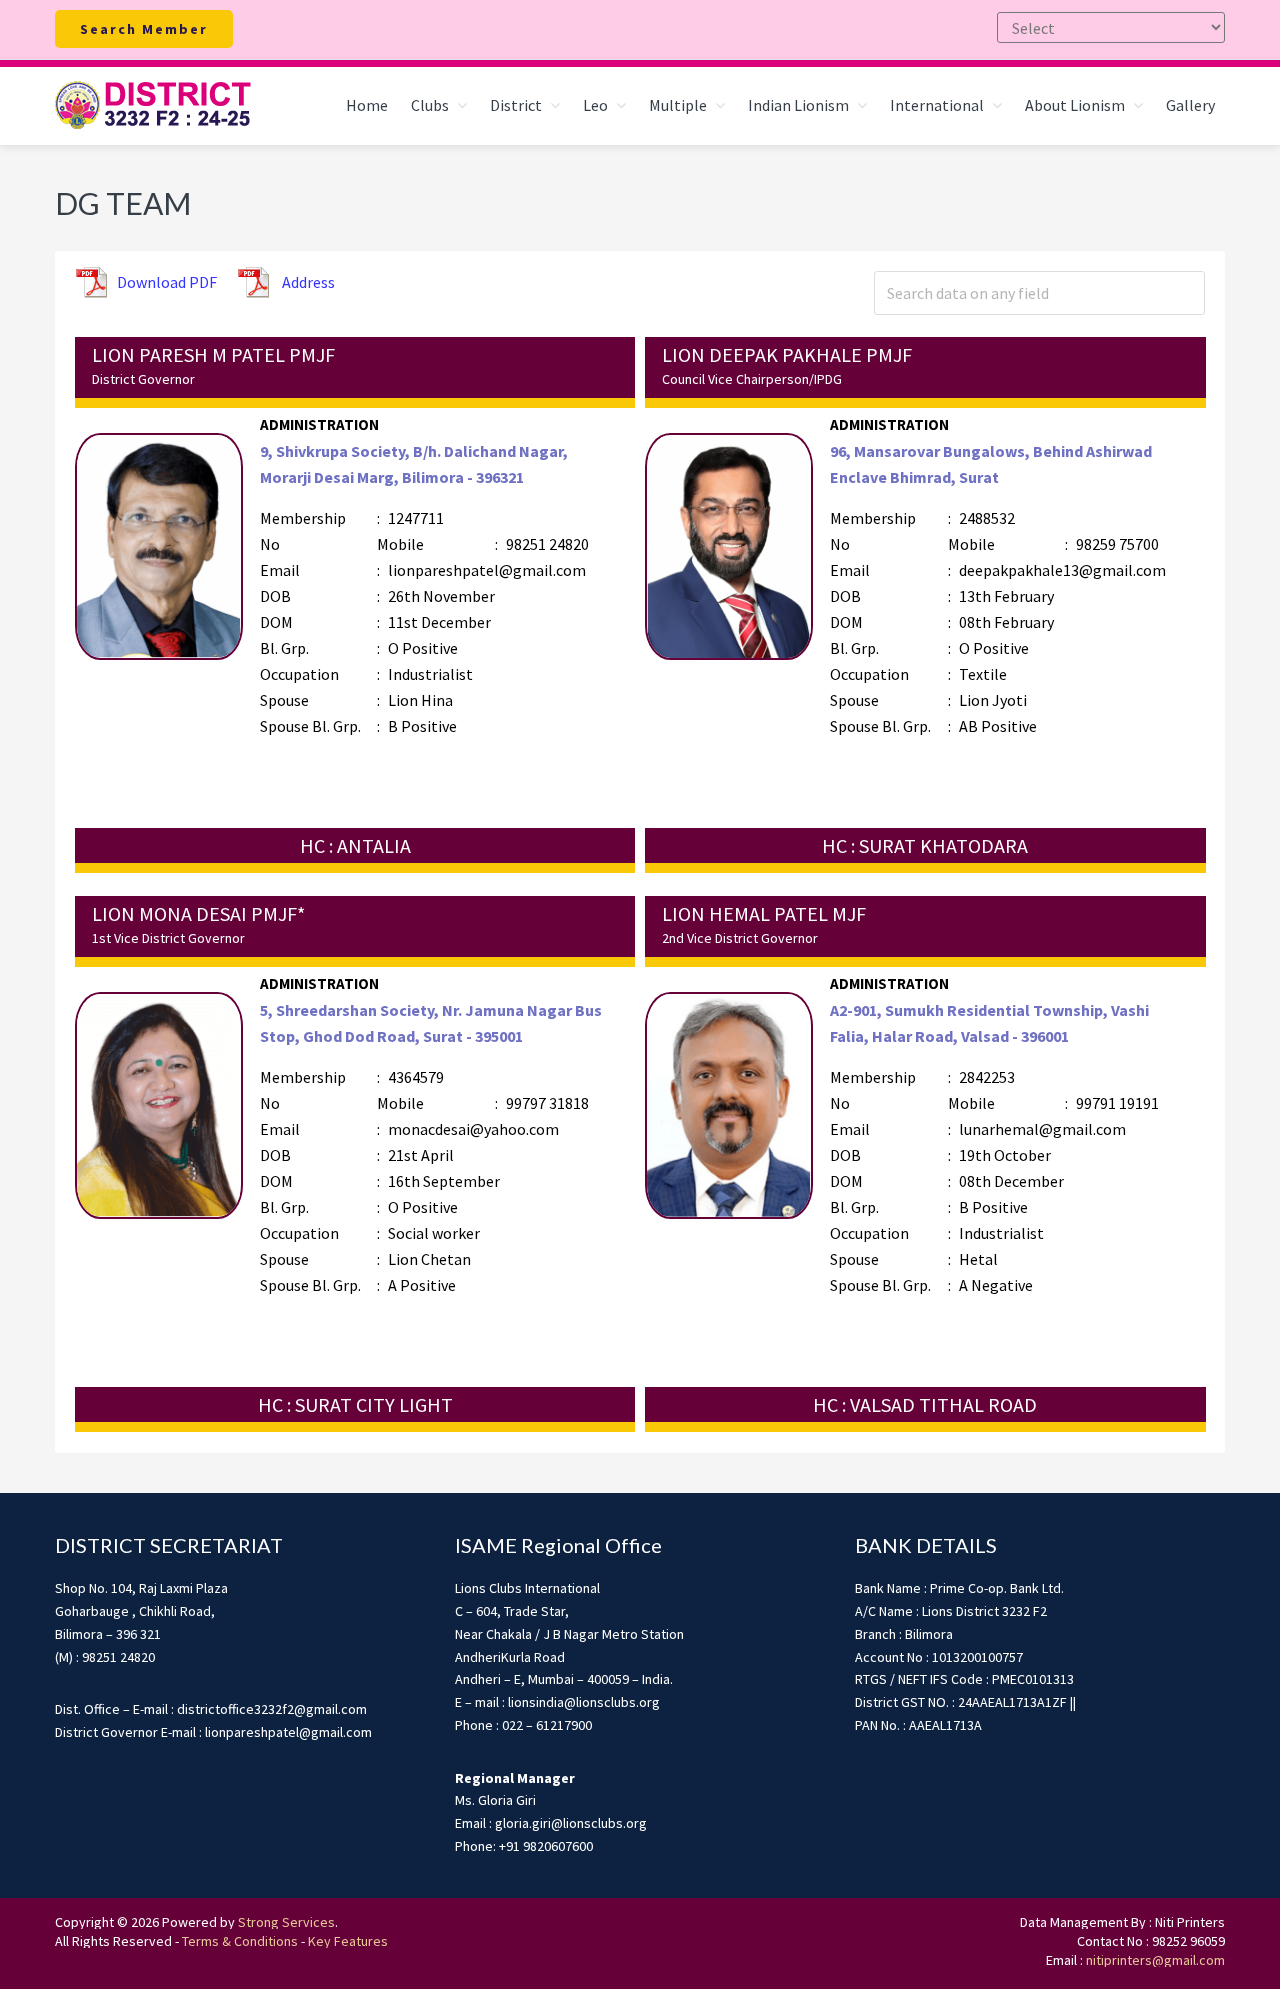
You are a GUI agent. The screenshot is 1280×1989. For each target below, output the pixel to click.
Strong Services (286, 1922)
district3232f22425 (155, 106)
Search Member (144, 29)
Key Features (348, 1941)
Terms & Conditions (240, 1941)
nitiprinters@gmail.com (1155, 1960)
